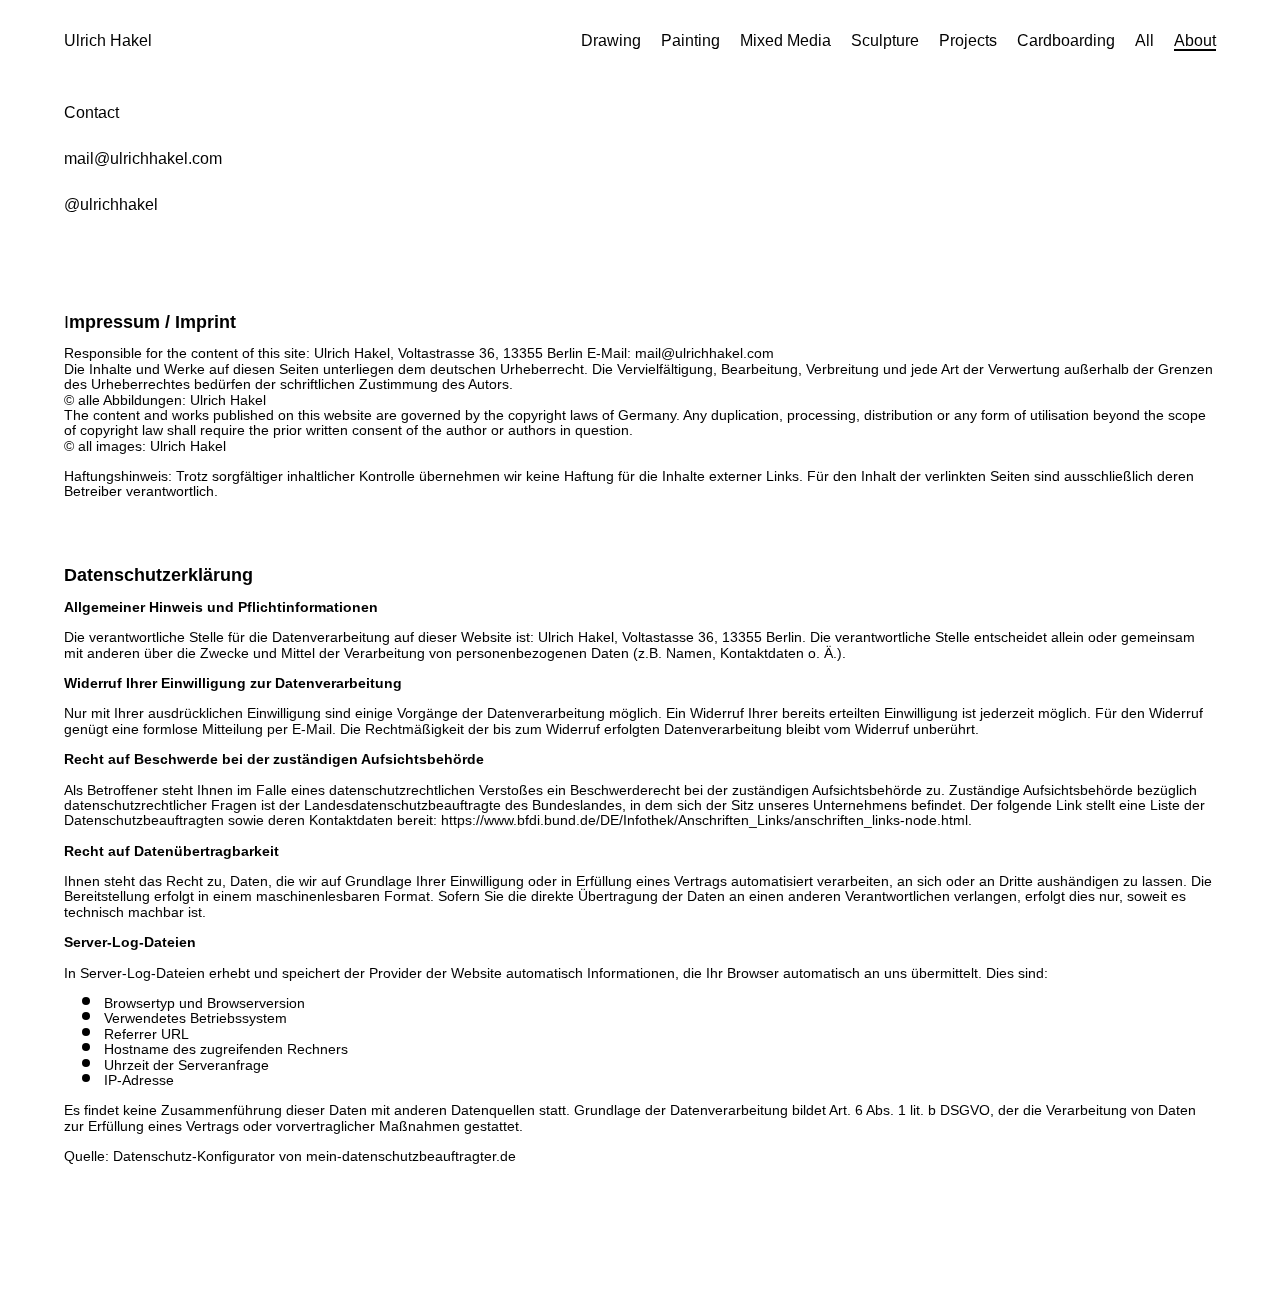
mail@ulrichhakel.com (143, 158)
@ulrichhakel (111, 204)
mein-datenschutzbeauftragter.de (411, 1156)
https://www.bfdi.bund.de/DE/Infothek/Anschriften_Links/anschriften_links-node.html (704, 820)
